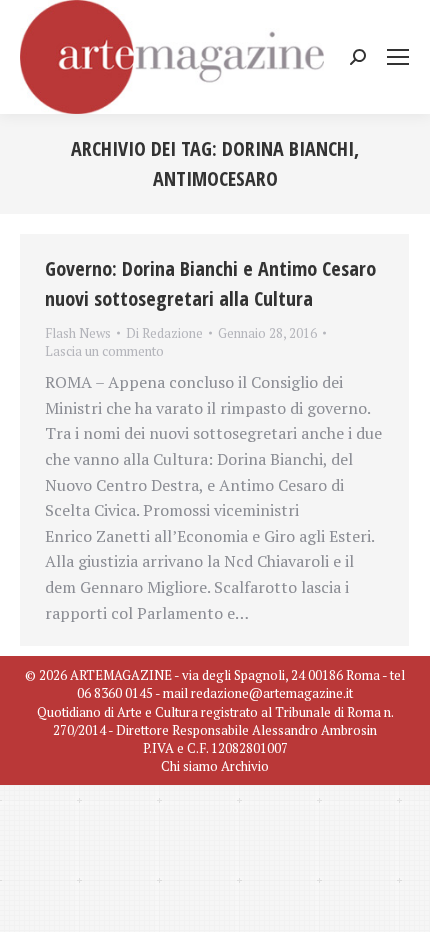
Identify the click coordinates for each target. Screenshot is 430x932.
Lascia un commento (104, 351)
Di (164, 333)
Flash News (78, 333)
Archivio (245, 766)
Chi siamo (189, 766)
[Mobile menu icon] (398, 57)
